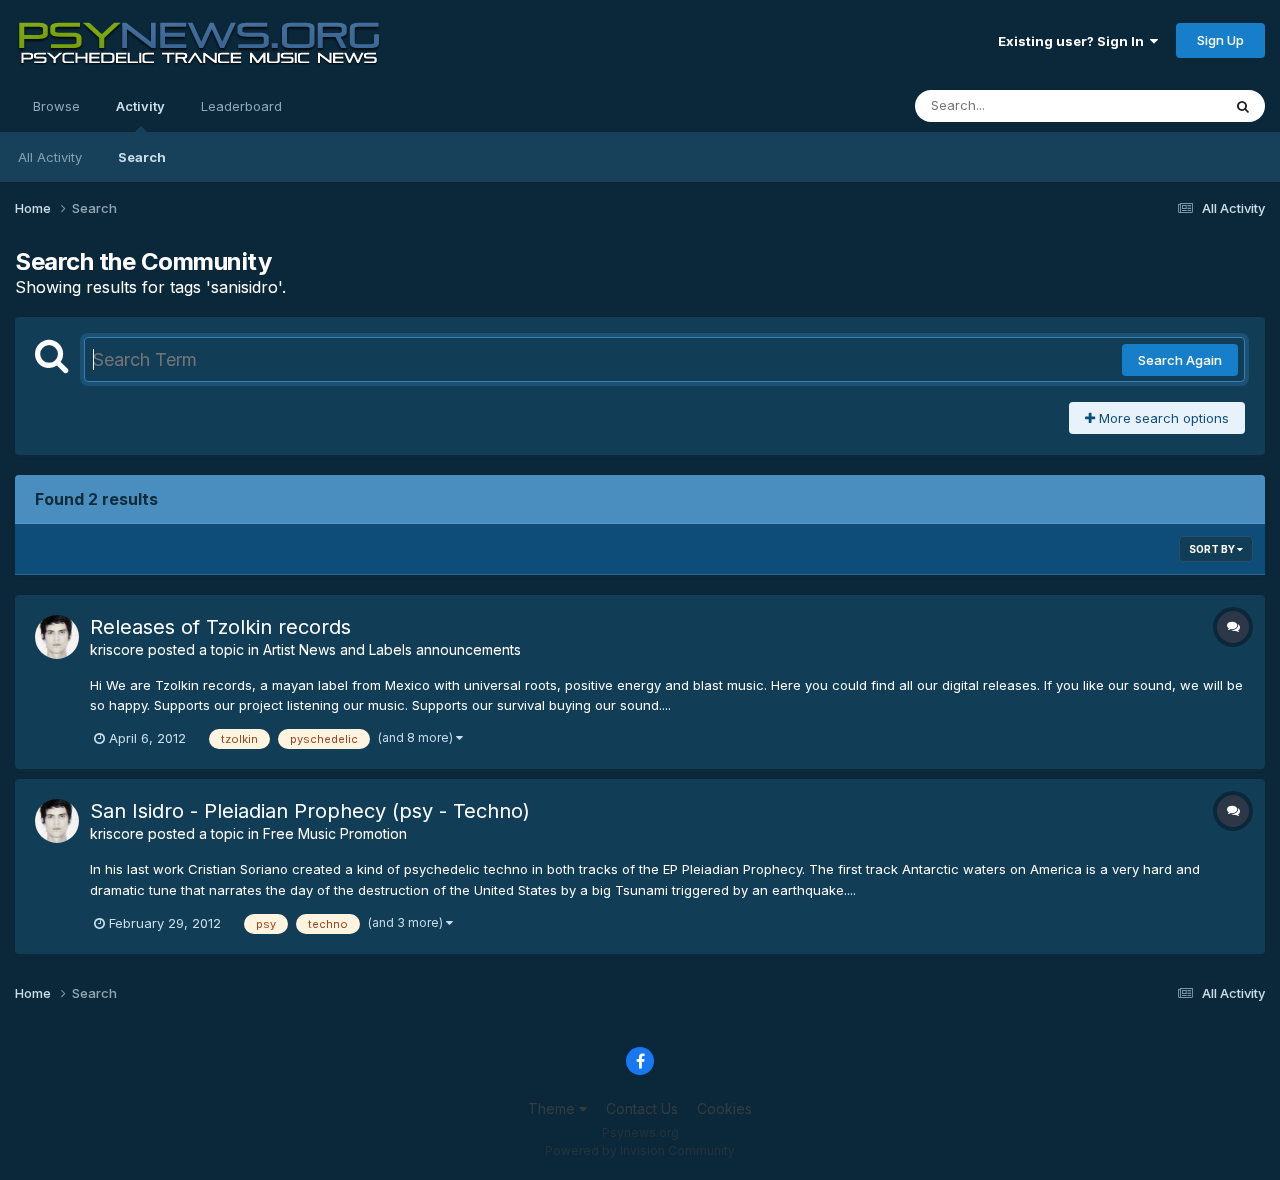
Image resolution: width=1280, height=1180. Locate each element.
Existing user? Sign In (1074, 41)
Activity (140, 106)
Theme (553, 1108)
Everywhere (1159, 105)
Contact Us (642, 1108)
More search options (1162, 418)
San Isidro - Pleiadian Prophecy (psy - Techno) (310, 811)
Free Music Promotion (335, 833)
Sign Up (1220, 40)
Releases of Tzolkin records (220, 627)
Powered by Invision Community (640, 1150)
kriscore (117, 649)
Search (142, 157)
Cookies (724, 1108)
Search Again (1180, 360)
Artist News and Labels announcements (392, 649)
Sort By (1213, 549)
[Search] (1243, 106)
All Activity (50, 157)
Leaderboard (241, 106)
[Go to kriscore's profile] (57, 637)
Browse (56, 106)
